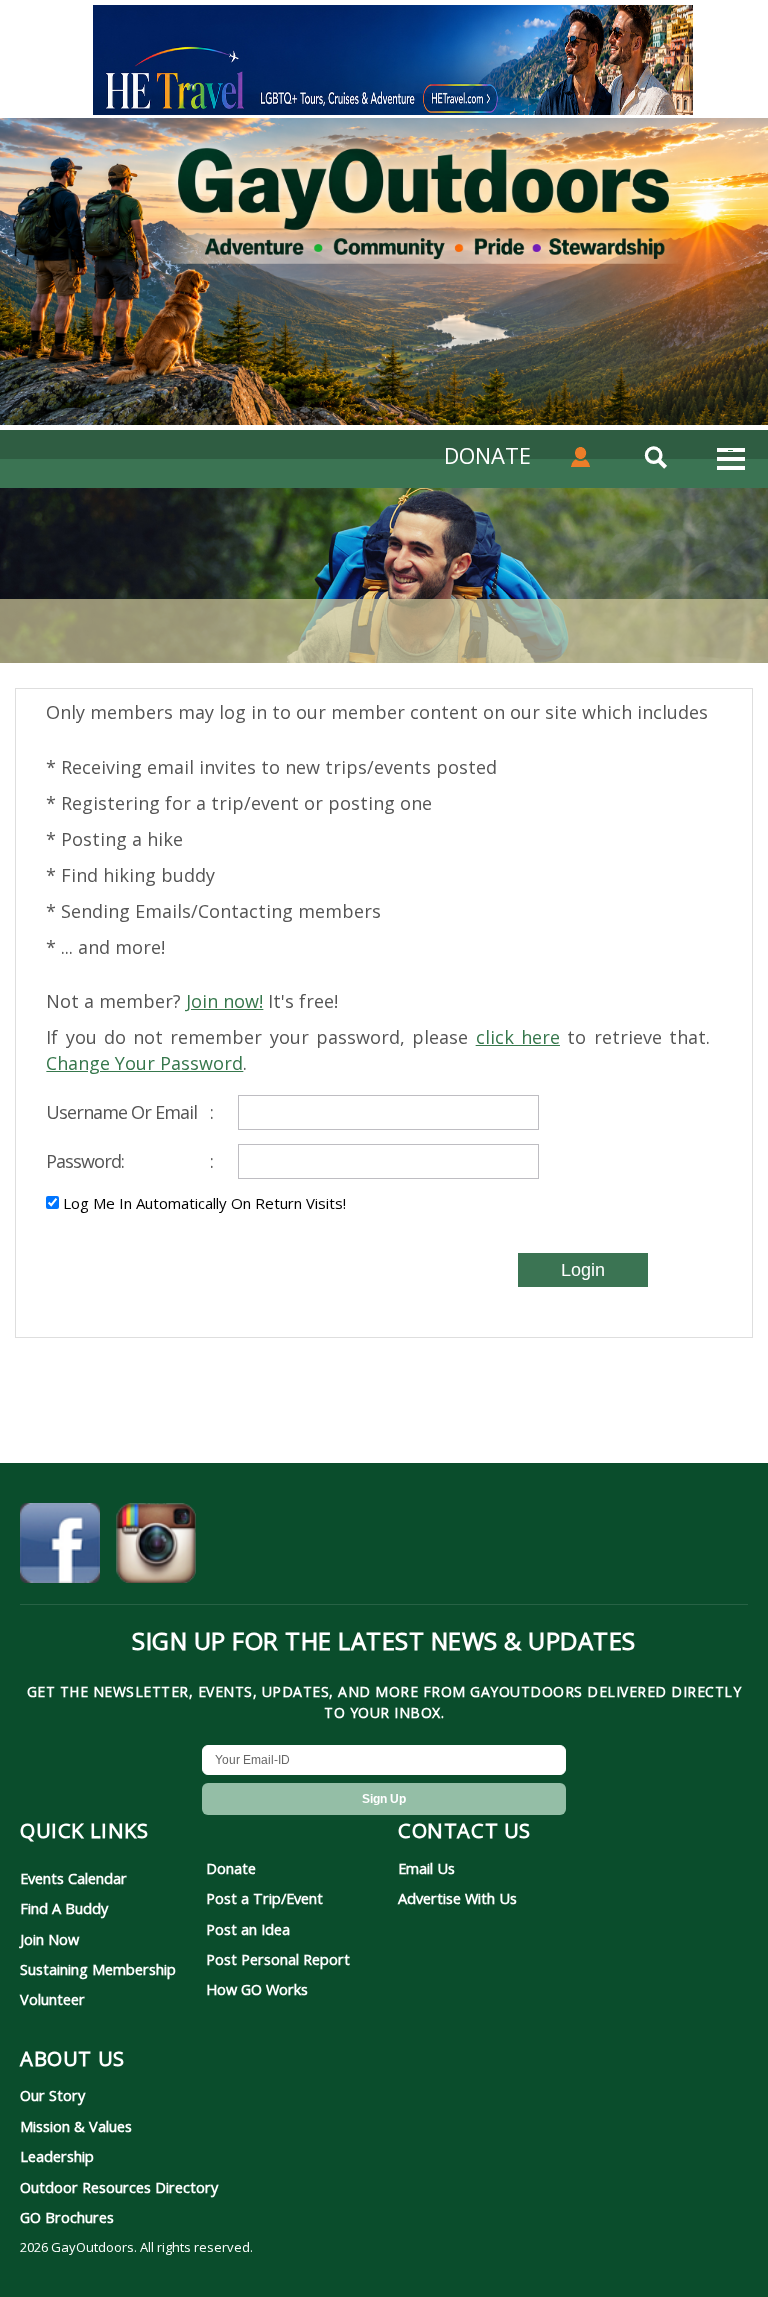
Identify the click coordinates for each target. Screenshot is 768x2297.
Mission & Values (76, 2126)
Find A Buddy (64, 1908)
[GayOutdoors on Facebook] (60, 1546)
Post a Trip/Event (264, 1898)
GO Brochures (67, 2217)
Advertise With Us (457, 1898)
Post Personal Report (278, 1959)
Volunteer (52, 1999)
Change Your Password (144, 1063)
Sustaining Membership (98, 1969)
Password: (129, 1161)
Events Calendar (73, 1878)
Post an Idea (248, 1929)
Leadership (57, 2156)
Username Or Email (129, 1112)
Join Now (49, 1939)
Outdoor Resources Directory (119, 2187)
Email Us (426, 1868)
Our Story (52, 2095)
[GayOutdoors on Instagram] (156, 1546)
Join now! (224, 1001)
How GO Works (257, 1989)
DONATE (487, 455)
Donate (231, 1868)
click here (518, 1037)
